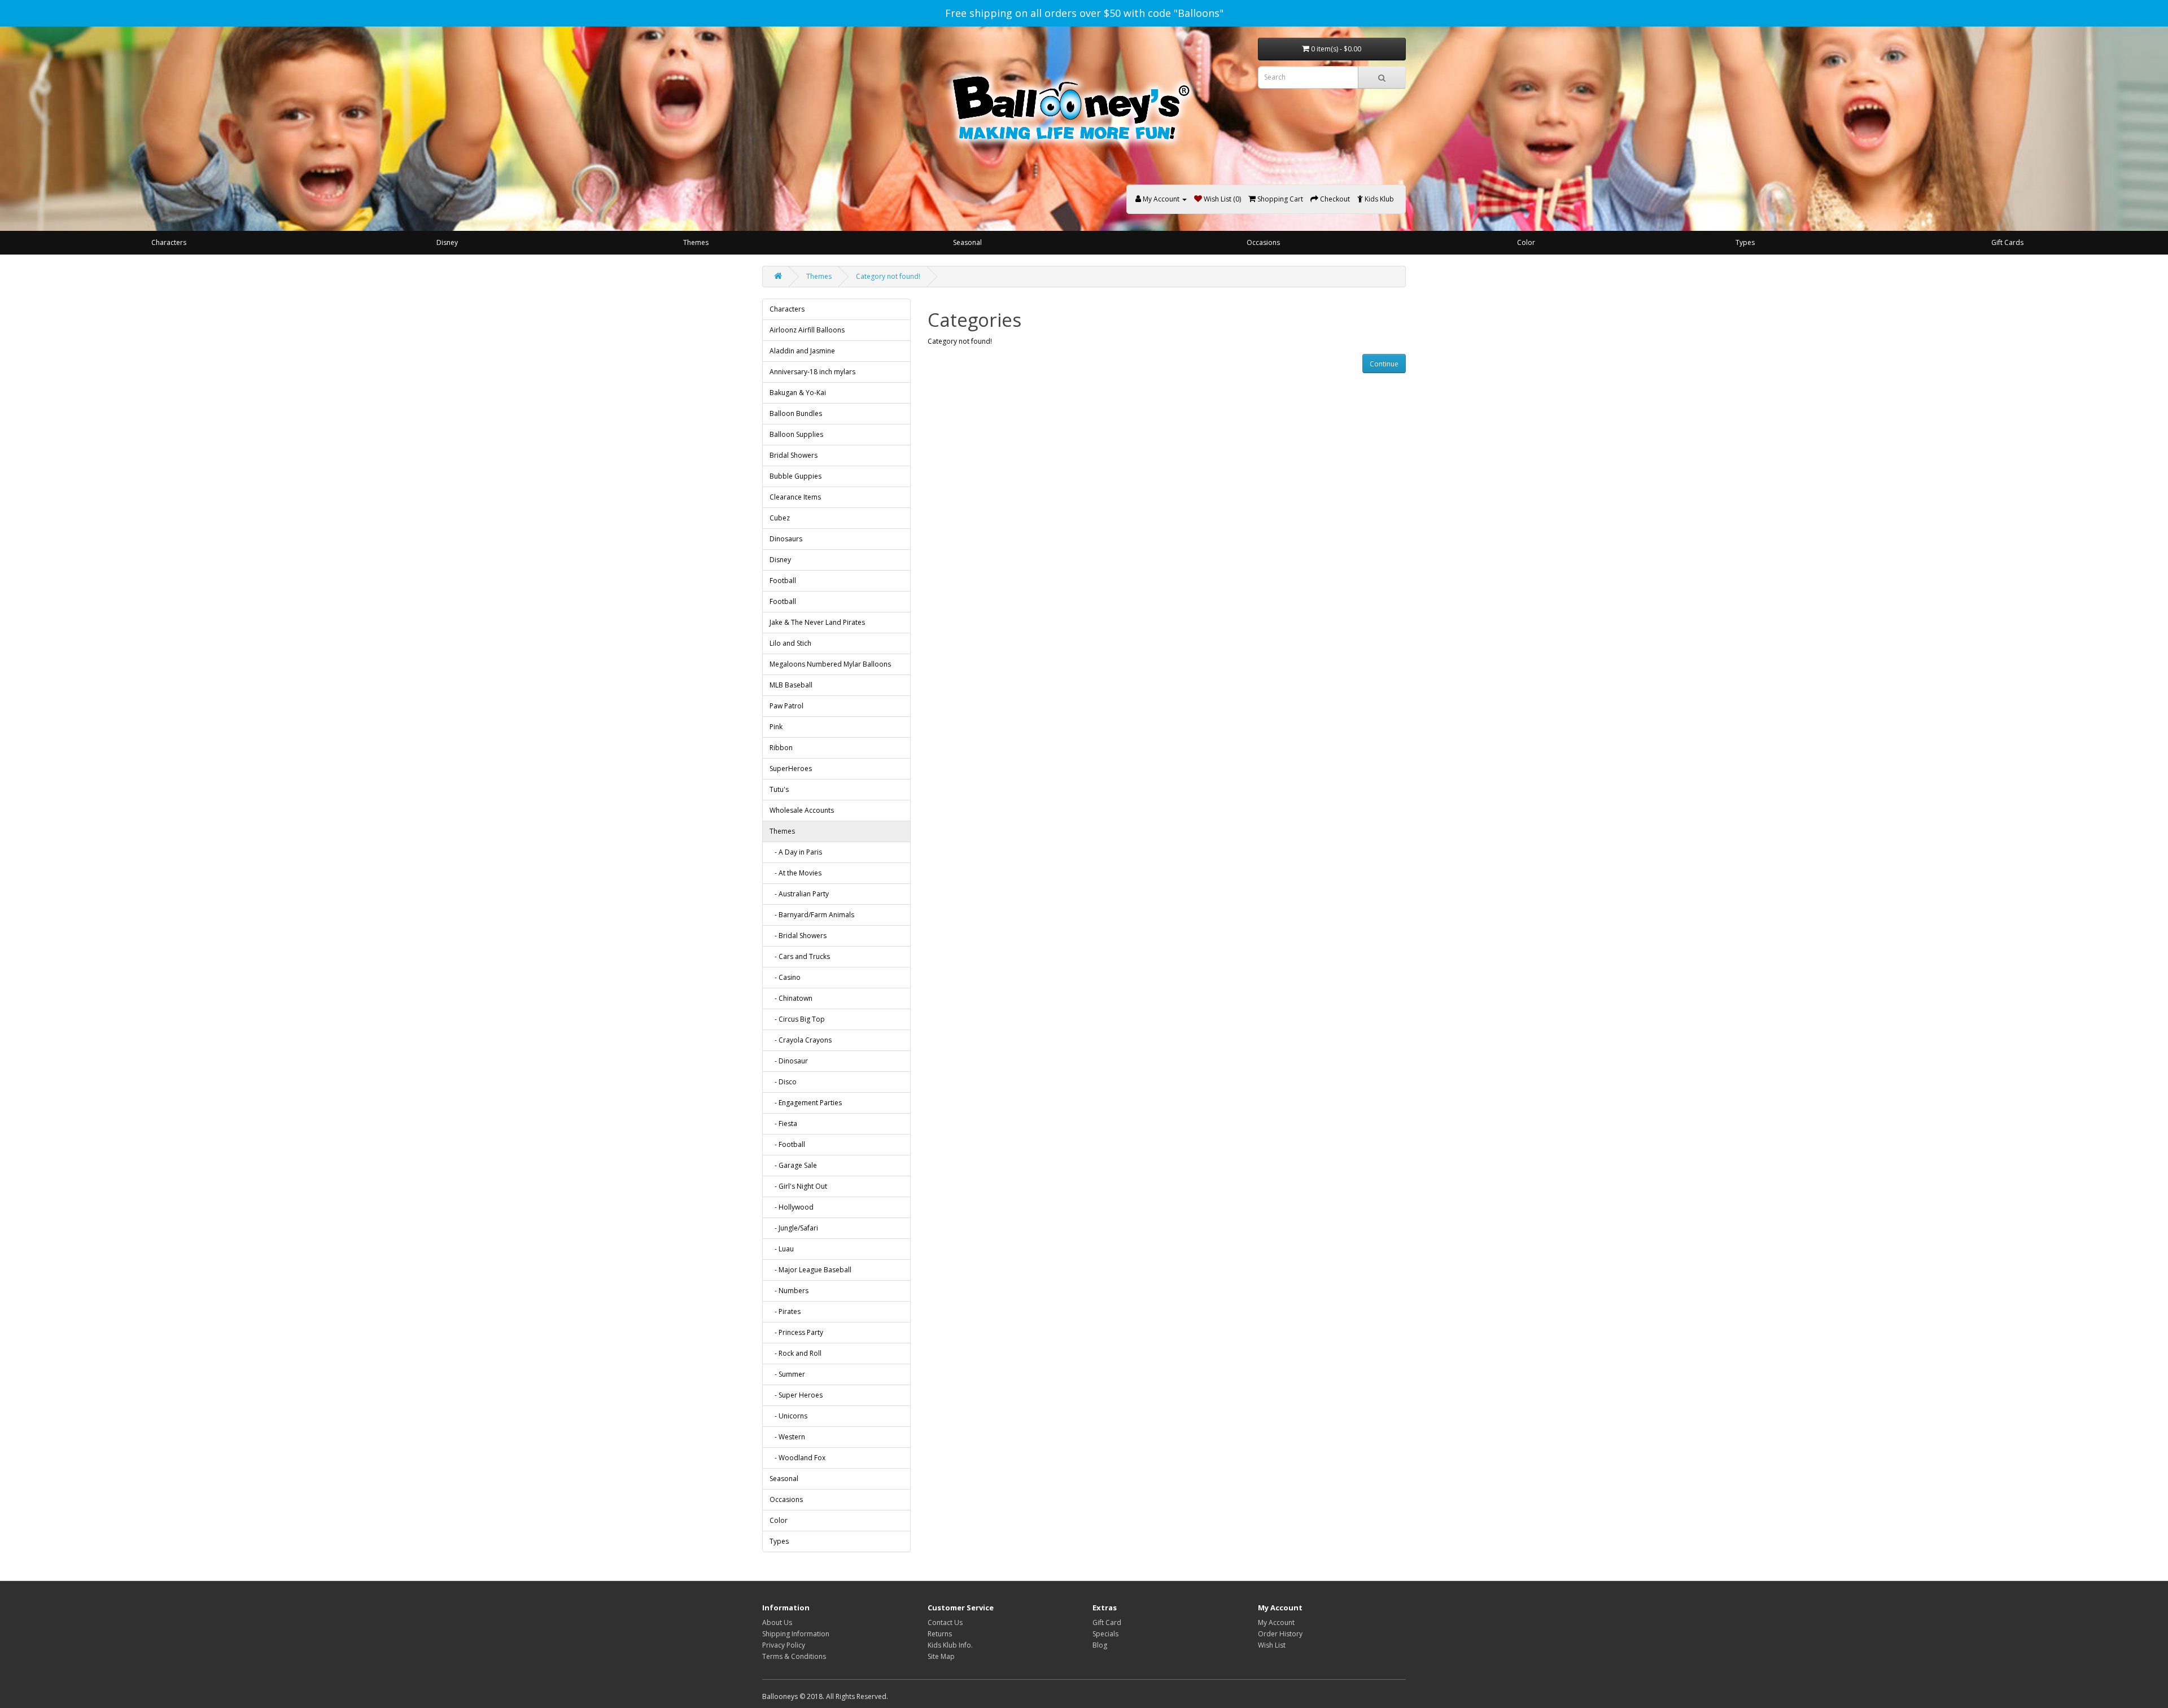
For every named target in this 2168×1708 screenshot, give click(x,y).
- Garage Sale (793, 1165)
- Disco (783, 1082)
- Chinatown (791, 998)
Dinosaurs (786, 539)
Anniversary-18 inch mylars (812, 372)
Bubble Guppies (795, 476)
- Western (787, 1437)
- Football (787, 1144)
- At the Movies (795, 873)
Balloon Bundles (796, 413)
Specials (1105, 1634)
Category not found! (888, 276)
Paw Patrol (786, 706)
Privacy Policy (784, 1645)
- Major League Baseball (810, 1270)
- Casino (785, 977)
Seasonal (967, 242)
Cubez (780, 518)
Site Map (941, 1656)
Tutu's (779, 789)
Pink (776, 727)
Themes (696, 242)
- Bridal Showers (798, 936)
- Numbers (789, 1291)
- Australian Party (799, 894)
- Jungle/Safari (794, 1228)
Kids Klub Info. (950, 1645)
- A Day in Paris (796, 852)
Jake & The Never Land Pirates (817, 622)
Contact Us (945, 1622)
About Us (777, 1622)
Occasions (1263, 242)
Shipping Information (796, 1634)
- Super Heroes (796, 1395)
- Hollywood (792, 1207)
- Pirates (785, 1311)
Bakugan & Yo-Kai (798, 393)
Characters (169, 242)
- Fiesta (783, 1124)
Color (1526, 242)
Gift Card (1107, 1622)
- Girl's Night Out (798, 1186)
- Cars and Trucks (800, 956)
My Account (1276, 1622)
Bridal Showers (794, 455)
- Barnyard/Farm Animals (812, 915)
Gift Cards (2007, 242)
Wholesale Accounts (802, 810)
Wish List (1272, 1645)
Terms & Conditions (794, 1656)
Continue (1384, 364)
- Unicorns (788, 1416)
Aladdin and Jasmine (802, 351)
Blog (1100, 1645)
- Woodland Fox (797, 1458)
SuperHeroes (791, 768)
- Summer (787, 1374)
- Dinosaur (789, 1061)
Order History (1280, 1634)
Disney (447, 242)
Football (783, 581)
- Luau (782, 1249)
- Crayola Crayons (801, 1040)
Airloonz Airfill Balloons (807, 330)
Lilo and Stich (790, 643)
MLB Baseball (791, 685)
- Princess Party (796, 1332)
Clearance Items (795, 497)
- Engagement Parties (806, 1103)
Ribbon (781, 748)
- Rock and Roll (795, 1353)
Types (1745, 242)
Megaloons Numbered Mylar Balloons (830, 664)
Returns (940, 1634)
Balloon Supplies (796, 434)
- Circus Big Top (797, 1019)
